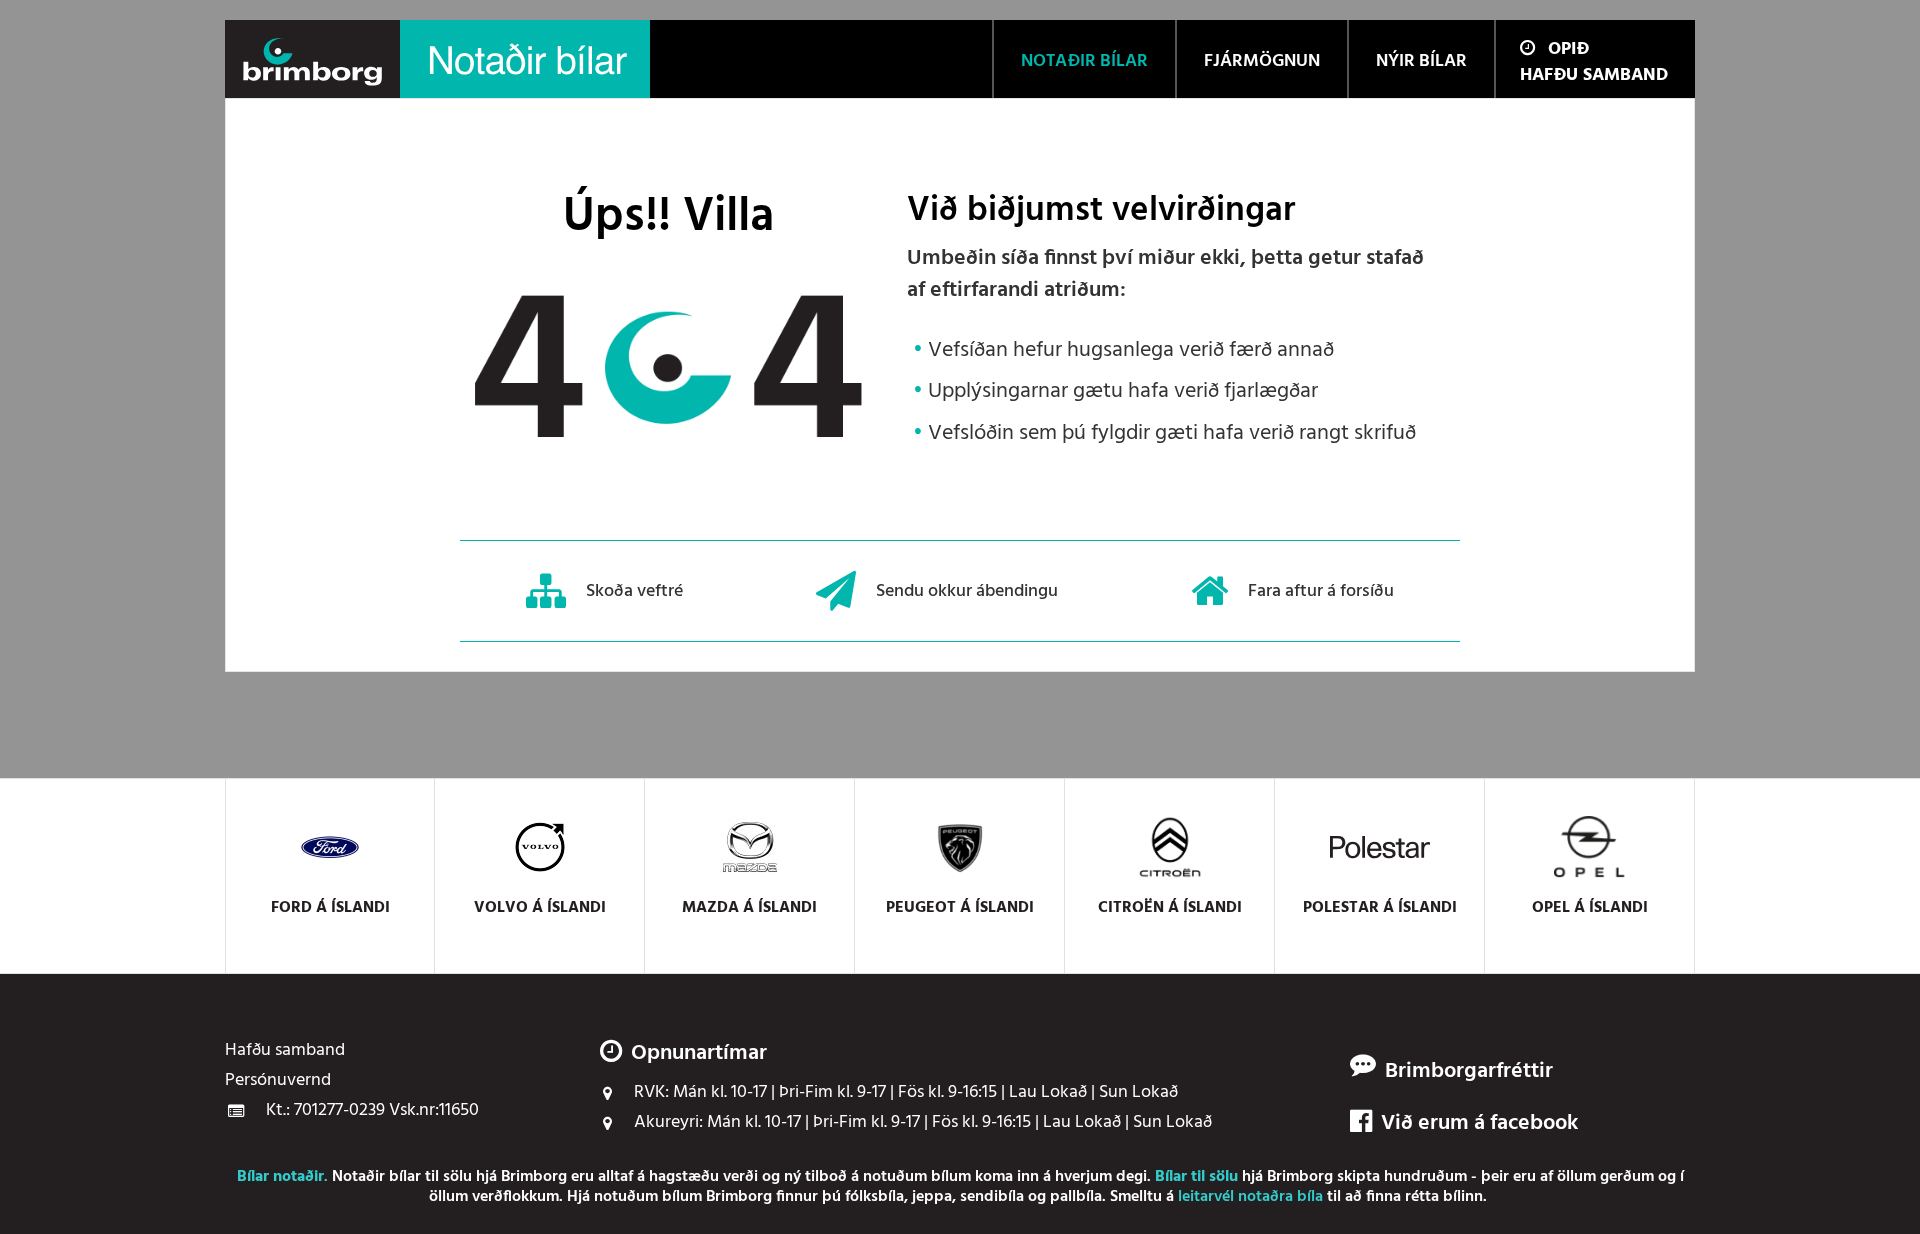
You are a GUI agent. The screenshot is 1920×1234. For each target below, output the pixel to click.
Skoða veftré (634, 590)
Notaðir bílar (376, 1177)
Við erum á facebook (1479, 1124)
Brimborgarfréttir (1469, 1072)
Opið (1568, 49)
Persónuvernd (278, 1081)
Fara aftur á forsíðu (1321, 590)
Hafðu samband (1594, 75)
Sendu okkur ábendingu (967, 590)
